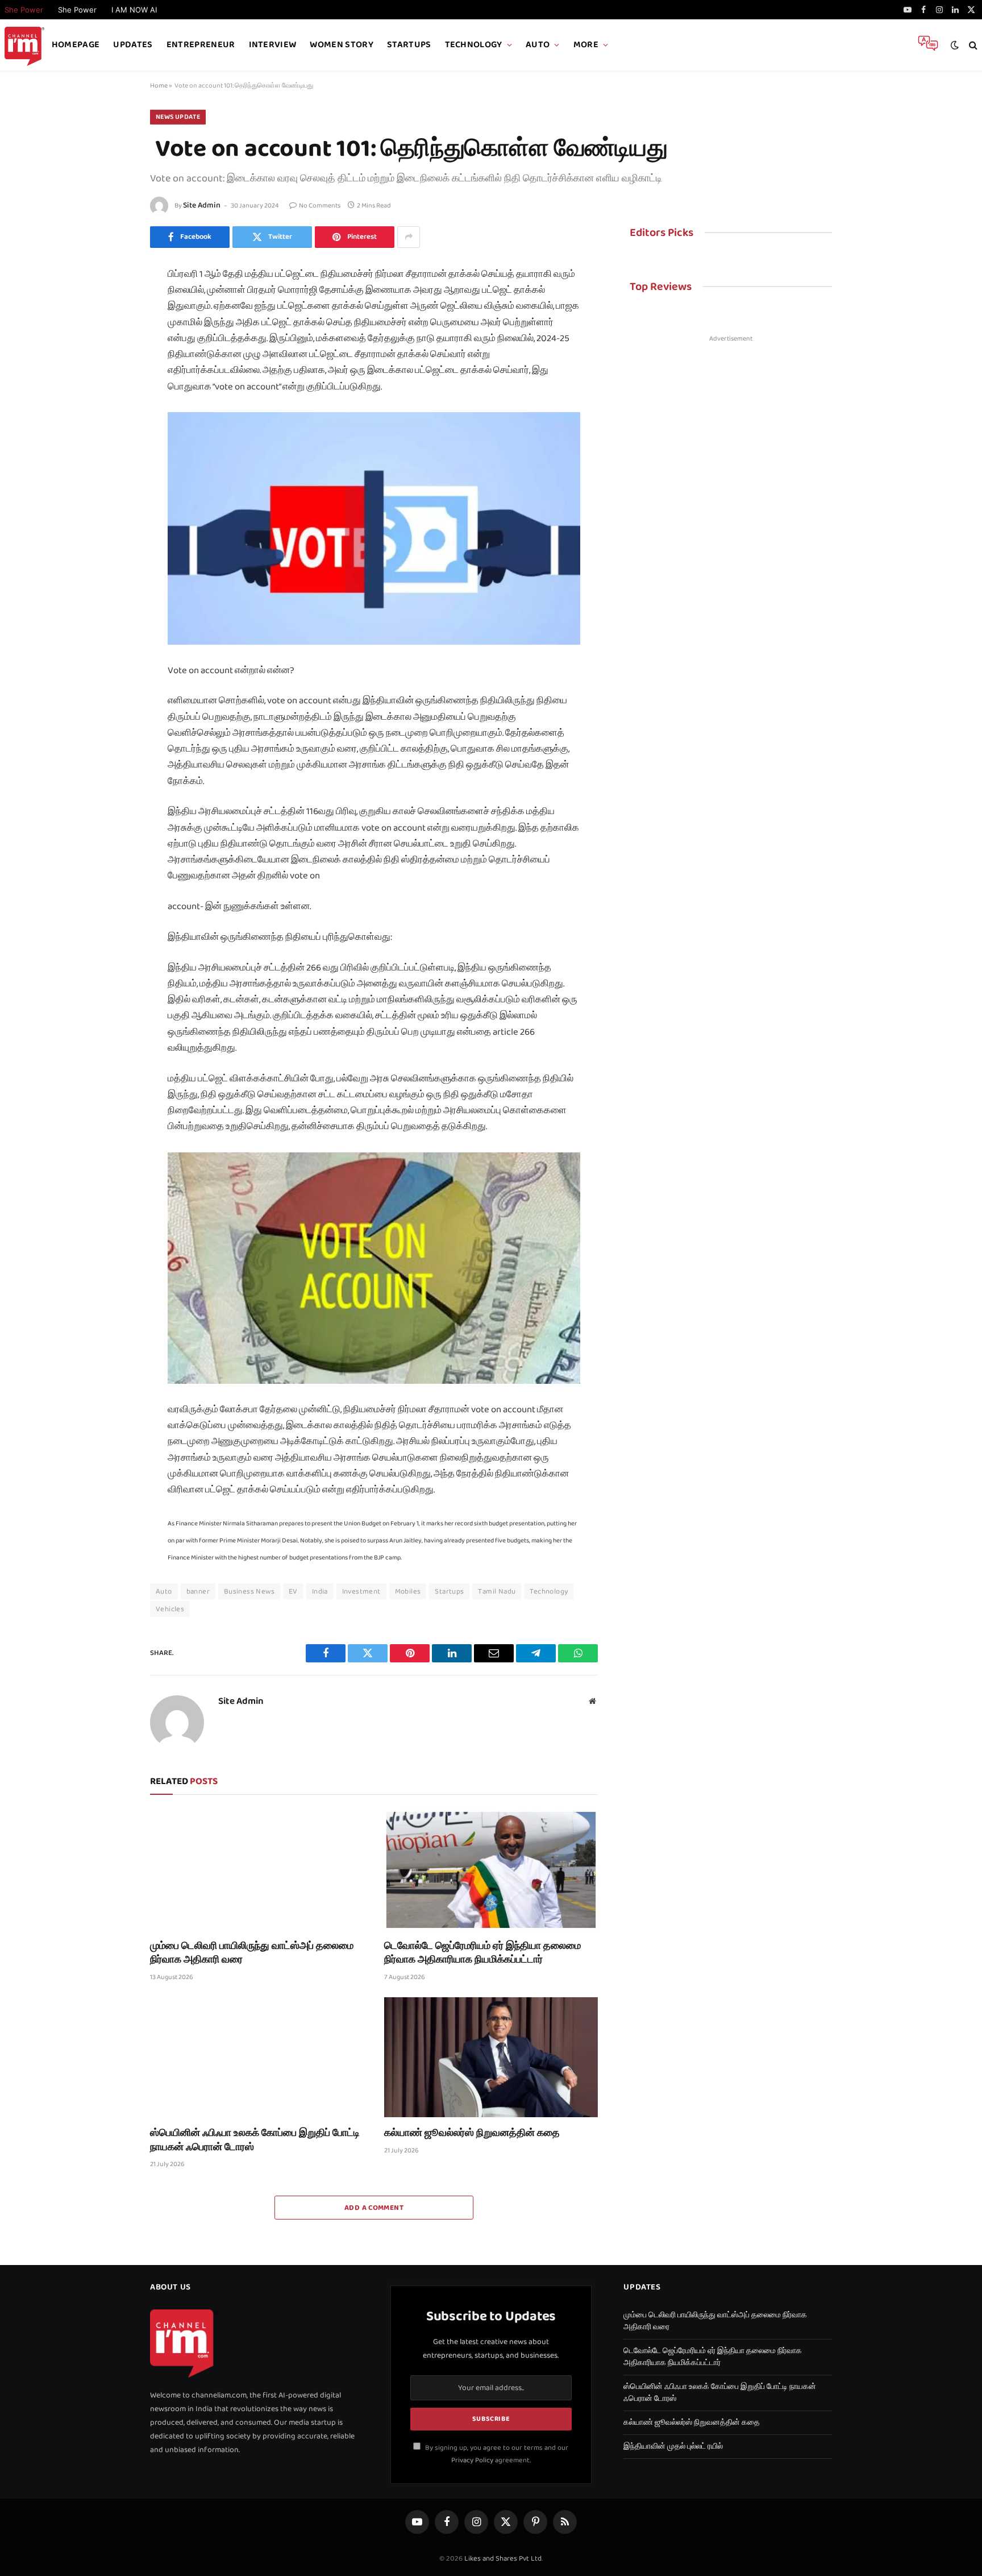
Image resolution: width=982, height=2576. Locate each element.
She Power (77, 10)
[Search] (972, 45)
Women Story (342, 45)
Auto (538, 45)
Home (159, 86)
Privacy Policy (472, 2460)
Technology (474, 45)
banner (198, 1591)
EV (293, 1591)
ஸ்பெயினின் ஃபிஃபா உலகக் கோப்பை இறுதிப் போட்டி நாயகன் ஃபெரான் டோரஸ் (255, 2140)
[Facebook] (110, 304)
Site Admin (202, 205)
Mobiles (408, 1591)
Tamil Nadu (497, 1591)
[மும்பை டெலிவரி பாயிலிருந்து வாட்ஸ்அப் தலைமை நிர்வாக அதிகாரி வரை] (257, 1870)
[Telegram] (110, 432)
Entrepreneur (201, 45)
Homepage (76, 45)
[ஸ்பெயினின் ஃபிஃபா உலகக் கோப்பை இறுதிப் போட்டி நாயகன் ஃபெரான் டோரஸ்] (257, 2058)
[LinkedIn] (110, 355)
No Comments (320, 206)
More (586, 45)
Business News (249, 1591)
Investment (361, 1591)
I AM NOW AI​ (134, 10)
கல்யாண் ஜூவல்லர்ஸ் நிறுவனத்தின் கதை (472, 2133)
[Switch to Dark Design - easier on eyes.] (955, 45)
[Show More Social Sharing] (409, 237)
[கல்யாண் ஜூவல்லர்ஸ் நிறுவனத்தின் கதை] (491, 2058)
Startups (409, 45)
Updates (133, 45)
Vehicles (170, 1609)
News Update (178, 117)
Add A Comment (374, 2208)
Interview (273, 45)
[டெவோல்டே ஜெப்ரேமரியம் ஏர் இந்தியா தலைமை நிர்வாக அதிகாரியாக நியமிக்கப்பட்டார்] (491, 1870)
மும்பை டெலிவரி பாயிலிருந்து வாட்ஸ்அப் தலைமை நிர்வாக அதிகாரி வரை (252, 1953)
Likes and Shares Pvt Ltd (503, 2558)
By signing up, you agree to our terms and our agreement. (496, 2453)
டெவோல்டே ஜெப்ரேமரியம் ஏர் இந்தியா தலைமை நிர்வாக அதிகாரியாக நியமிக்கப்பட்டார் (482, 1953)
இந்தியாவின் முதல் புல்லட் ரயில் (673, 2446)
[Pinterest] (110, 380)
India (320, 1591)
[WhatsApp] (110, 457)
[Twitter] (110, 329)
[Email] (110, 406)
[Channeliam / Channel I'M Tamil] (24, 45)
